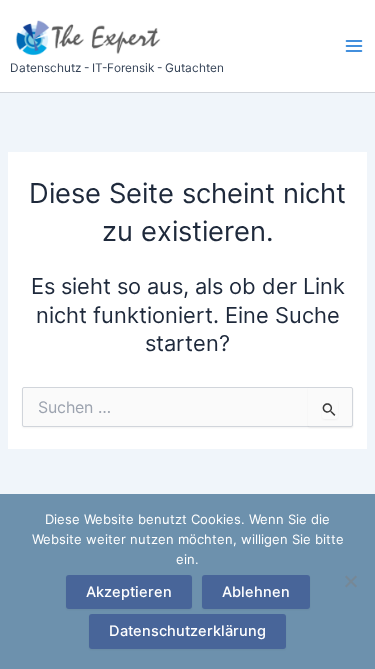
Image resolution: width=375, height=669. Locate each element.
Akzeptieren (129, 592)
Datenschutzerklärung (187, 631)
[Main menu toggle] (354, 46)
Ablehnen (256, 592)
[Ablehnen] (350, 581)
